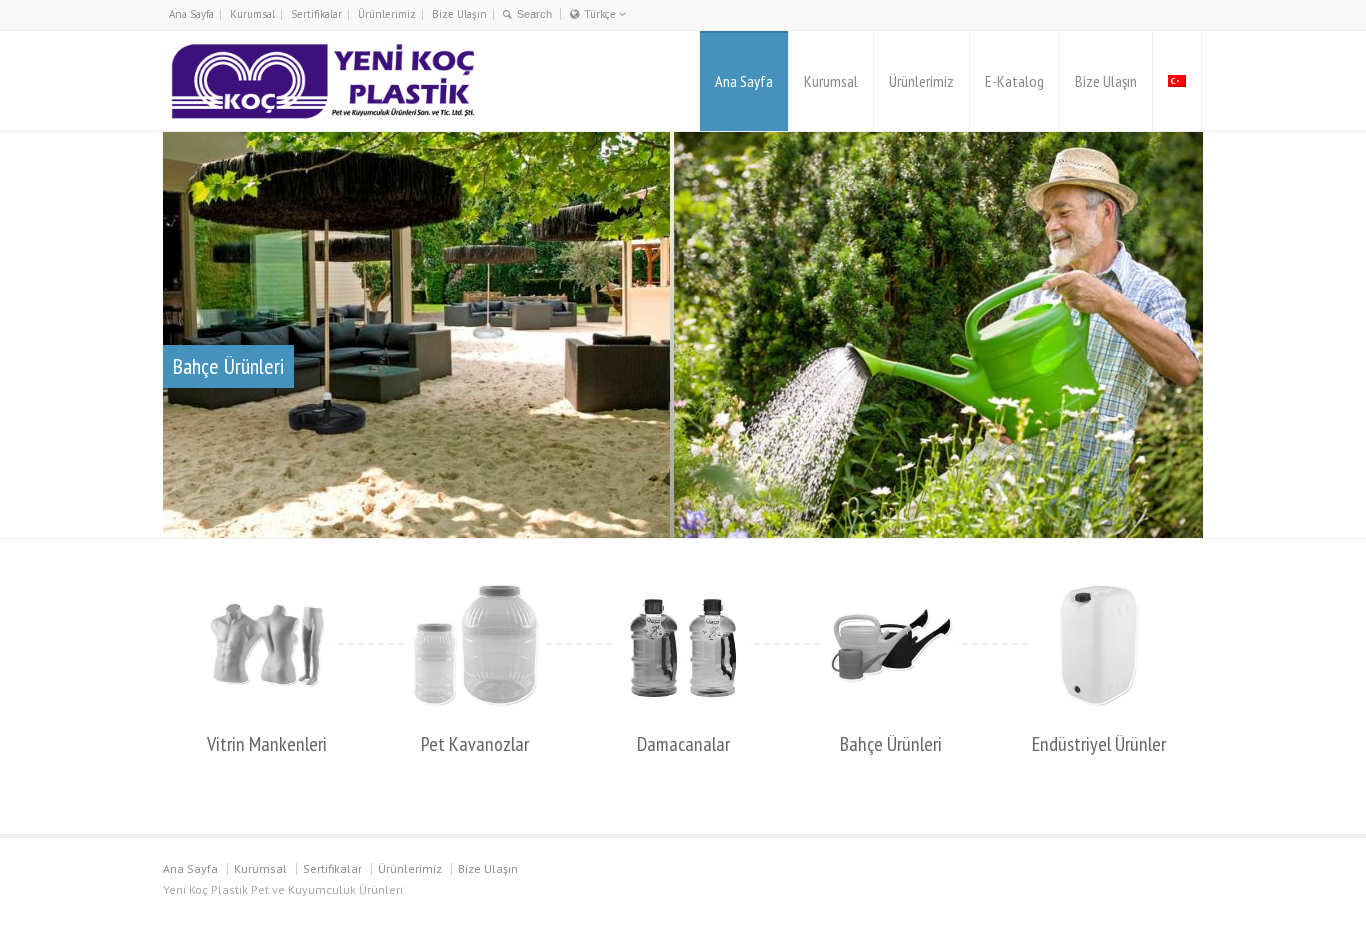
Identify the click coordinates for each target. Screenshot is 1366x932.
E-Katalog (1014, 81)
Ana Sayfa (191, 14)
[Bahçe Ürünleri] (891, 645)
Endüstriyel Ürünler (1099, 744)
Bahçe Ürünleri (891, 744)
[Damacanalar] (683, 645)
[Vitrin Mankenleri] (267, 645)
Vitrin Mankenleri (267, 744)
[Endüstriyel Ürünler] (1099, 645)
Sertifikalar (316, 14)
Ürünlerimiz (387, 14)
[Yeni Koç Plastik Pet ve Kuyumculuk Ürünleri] (323, 81)
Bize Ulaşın (459, 14)
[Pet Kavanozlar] (475, 645)
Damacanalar (683, 744)
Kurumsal (252, 14)
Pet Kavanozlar (475, 744)
